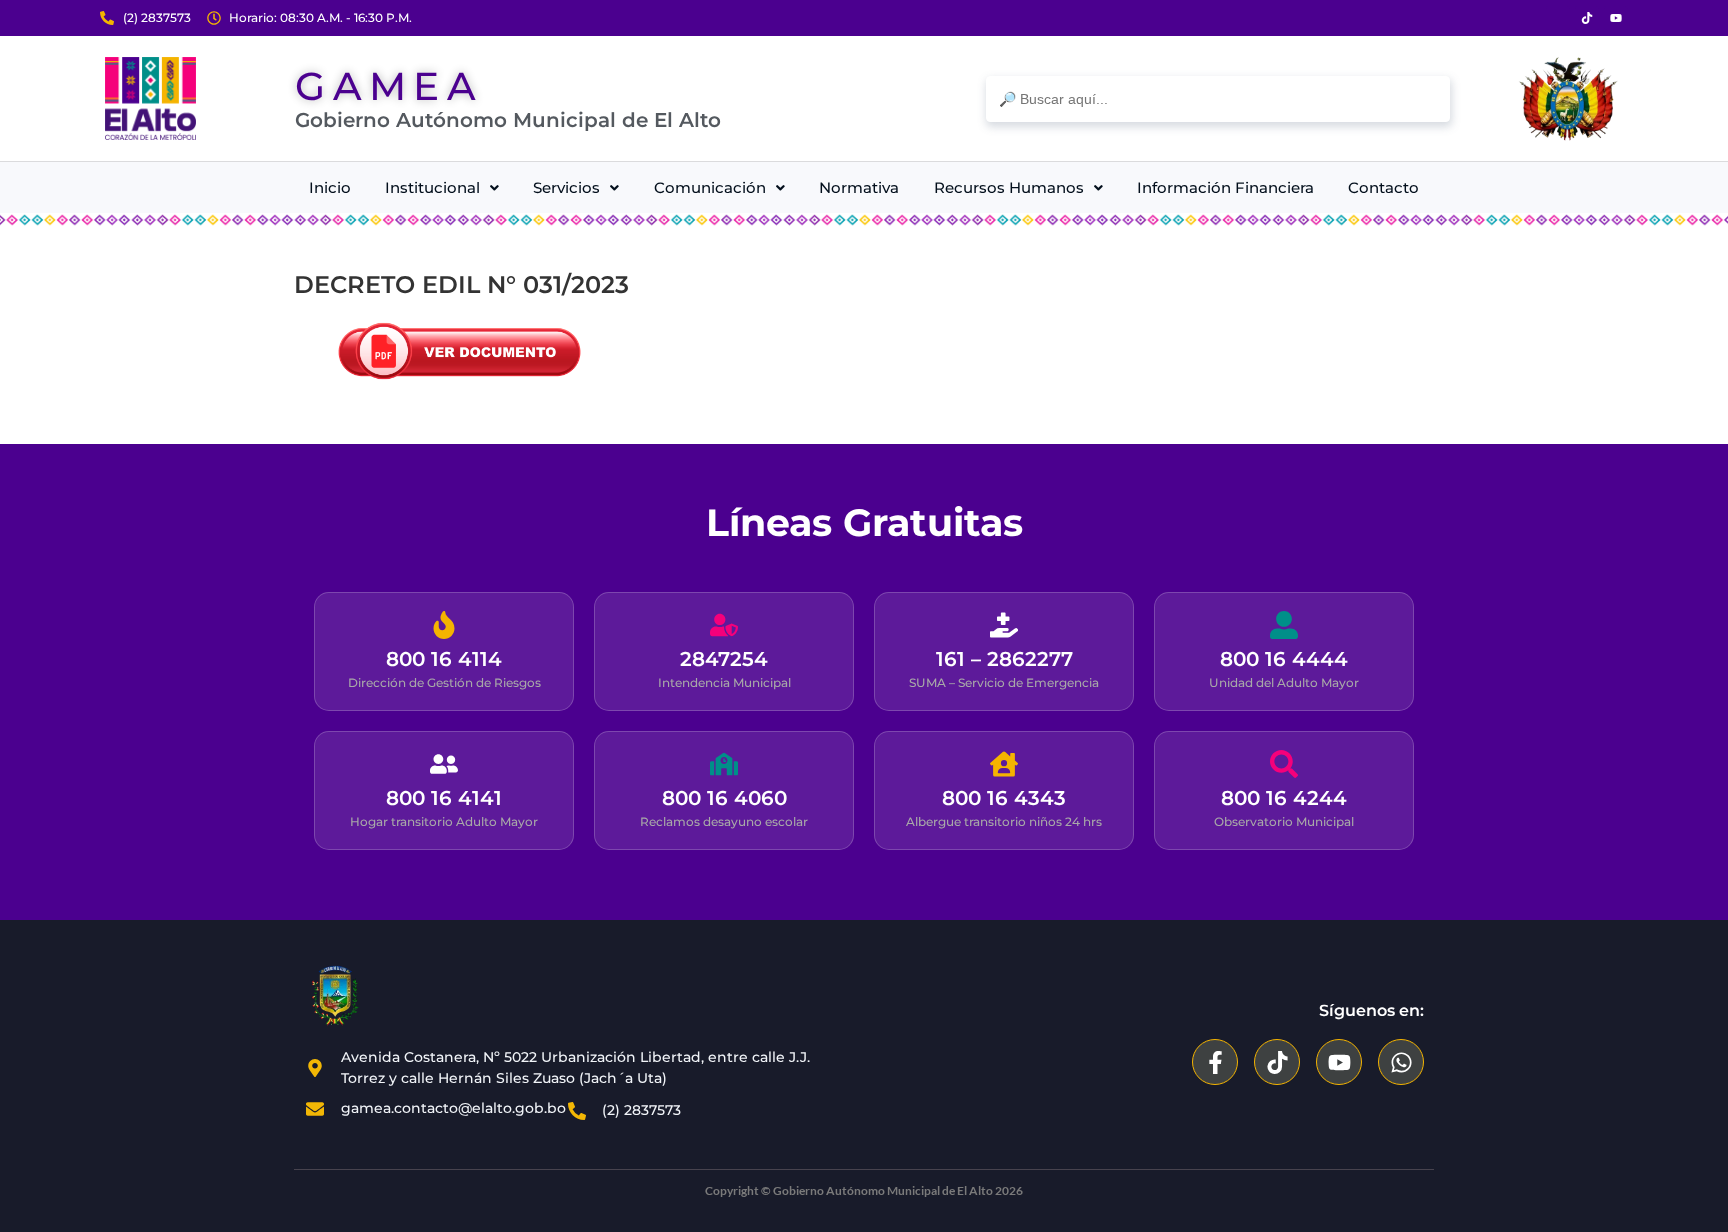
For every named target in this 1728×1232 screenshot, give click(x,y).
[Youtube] (1616, 18)
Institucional (432, 187)
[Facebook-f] (1215, 1062)
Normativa (859, 187)
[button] (441, 187)
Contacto (1383, 187)
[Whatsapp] (1401, 1062)
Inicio (330, 187)
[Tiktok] (1587, 18)
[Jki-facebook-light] (1558, 18)
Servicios (566, 187)
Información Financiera (1225, 187)
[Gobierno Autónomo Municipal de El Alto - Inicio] (150, 98)
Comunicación (710, 187)
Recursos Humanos (1009, 187)
